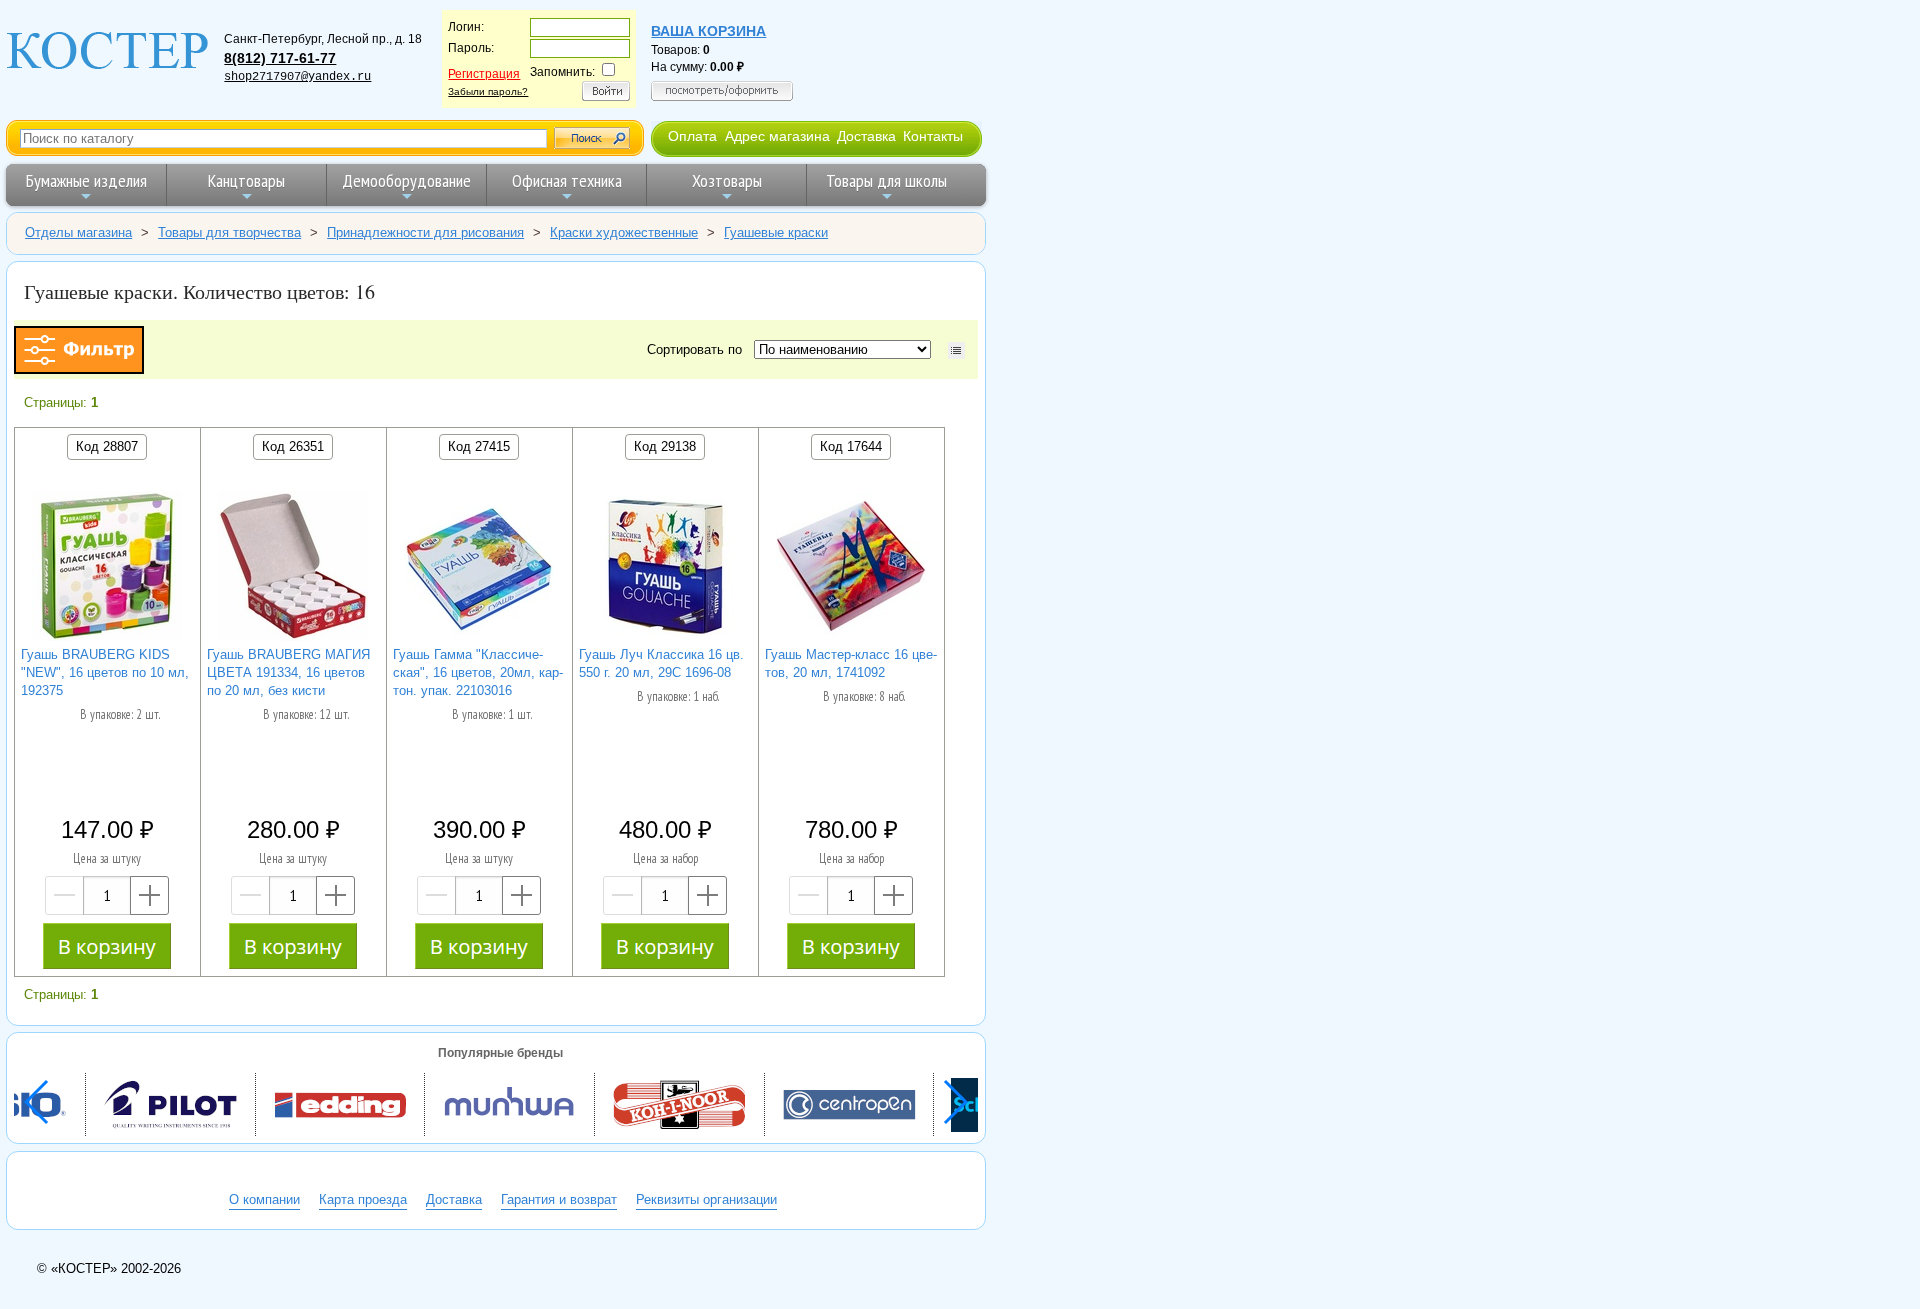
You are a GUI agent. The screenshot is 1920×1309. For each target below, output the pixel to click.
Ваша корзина (708, 31)
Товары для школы (886, 180)
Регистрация (484, 74)
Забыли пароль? (488, 91)
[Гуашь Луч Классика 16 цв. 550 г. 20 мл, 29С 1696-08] (665, 568)
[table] (956, 350)
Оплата (692, 136)
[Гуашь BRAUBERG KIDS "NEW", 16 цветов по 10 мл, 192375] (107, 568)
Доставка (866, 136)
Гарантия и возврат (559, 1199)
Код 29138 (665, 446)
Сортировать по (698, 349)
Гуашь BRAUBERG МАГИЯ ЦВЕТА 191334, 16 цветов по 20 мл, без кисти (288, 672)
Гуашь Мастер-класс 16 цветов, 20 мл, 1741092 (851, 663)
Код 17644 (851, 446)
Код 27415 (479, 446)
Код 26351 (293, 446)
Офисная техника (567, 180)
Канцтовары (246, 180)
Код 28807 (107, 446)
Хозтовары (727, 180)
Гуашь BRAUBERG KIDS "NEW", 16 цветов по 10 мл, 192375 (105, 672)
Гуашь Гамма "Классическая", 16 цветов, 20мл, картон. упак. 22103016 (478, 672)
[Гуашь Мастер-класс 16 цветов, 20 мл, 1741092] (851, 568)
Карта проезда (363, 1199)
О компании (264, 1199)
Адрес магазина (777, 136)
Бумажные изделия (86, 180)
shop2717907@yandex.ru (297, 77)
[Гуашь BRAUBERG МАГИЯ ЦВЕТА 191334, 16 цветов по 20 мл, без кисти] (293, 568)
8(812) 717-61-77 (280, 58)
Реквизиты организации (706, 1199)
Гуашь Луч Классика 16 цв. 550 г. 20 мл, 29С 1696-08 (661, 663)
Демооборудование (406, 180)
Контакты (933, 136)
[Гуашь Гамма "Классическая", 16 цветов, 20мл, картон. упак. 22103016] (479, 568)
